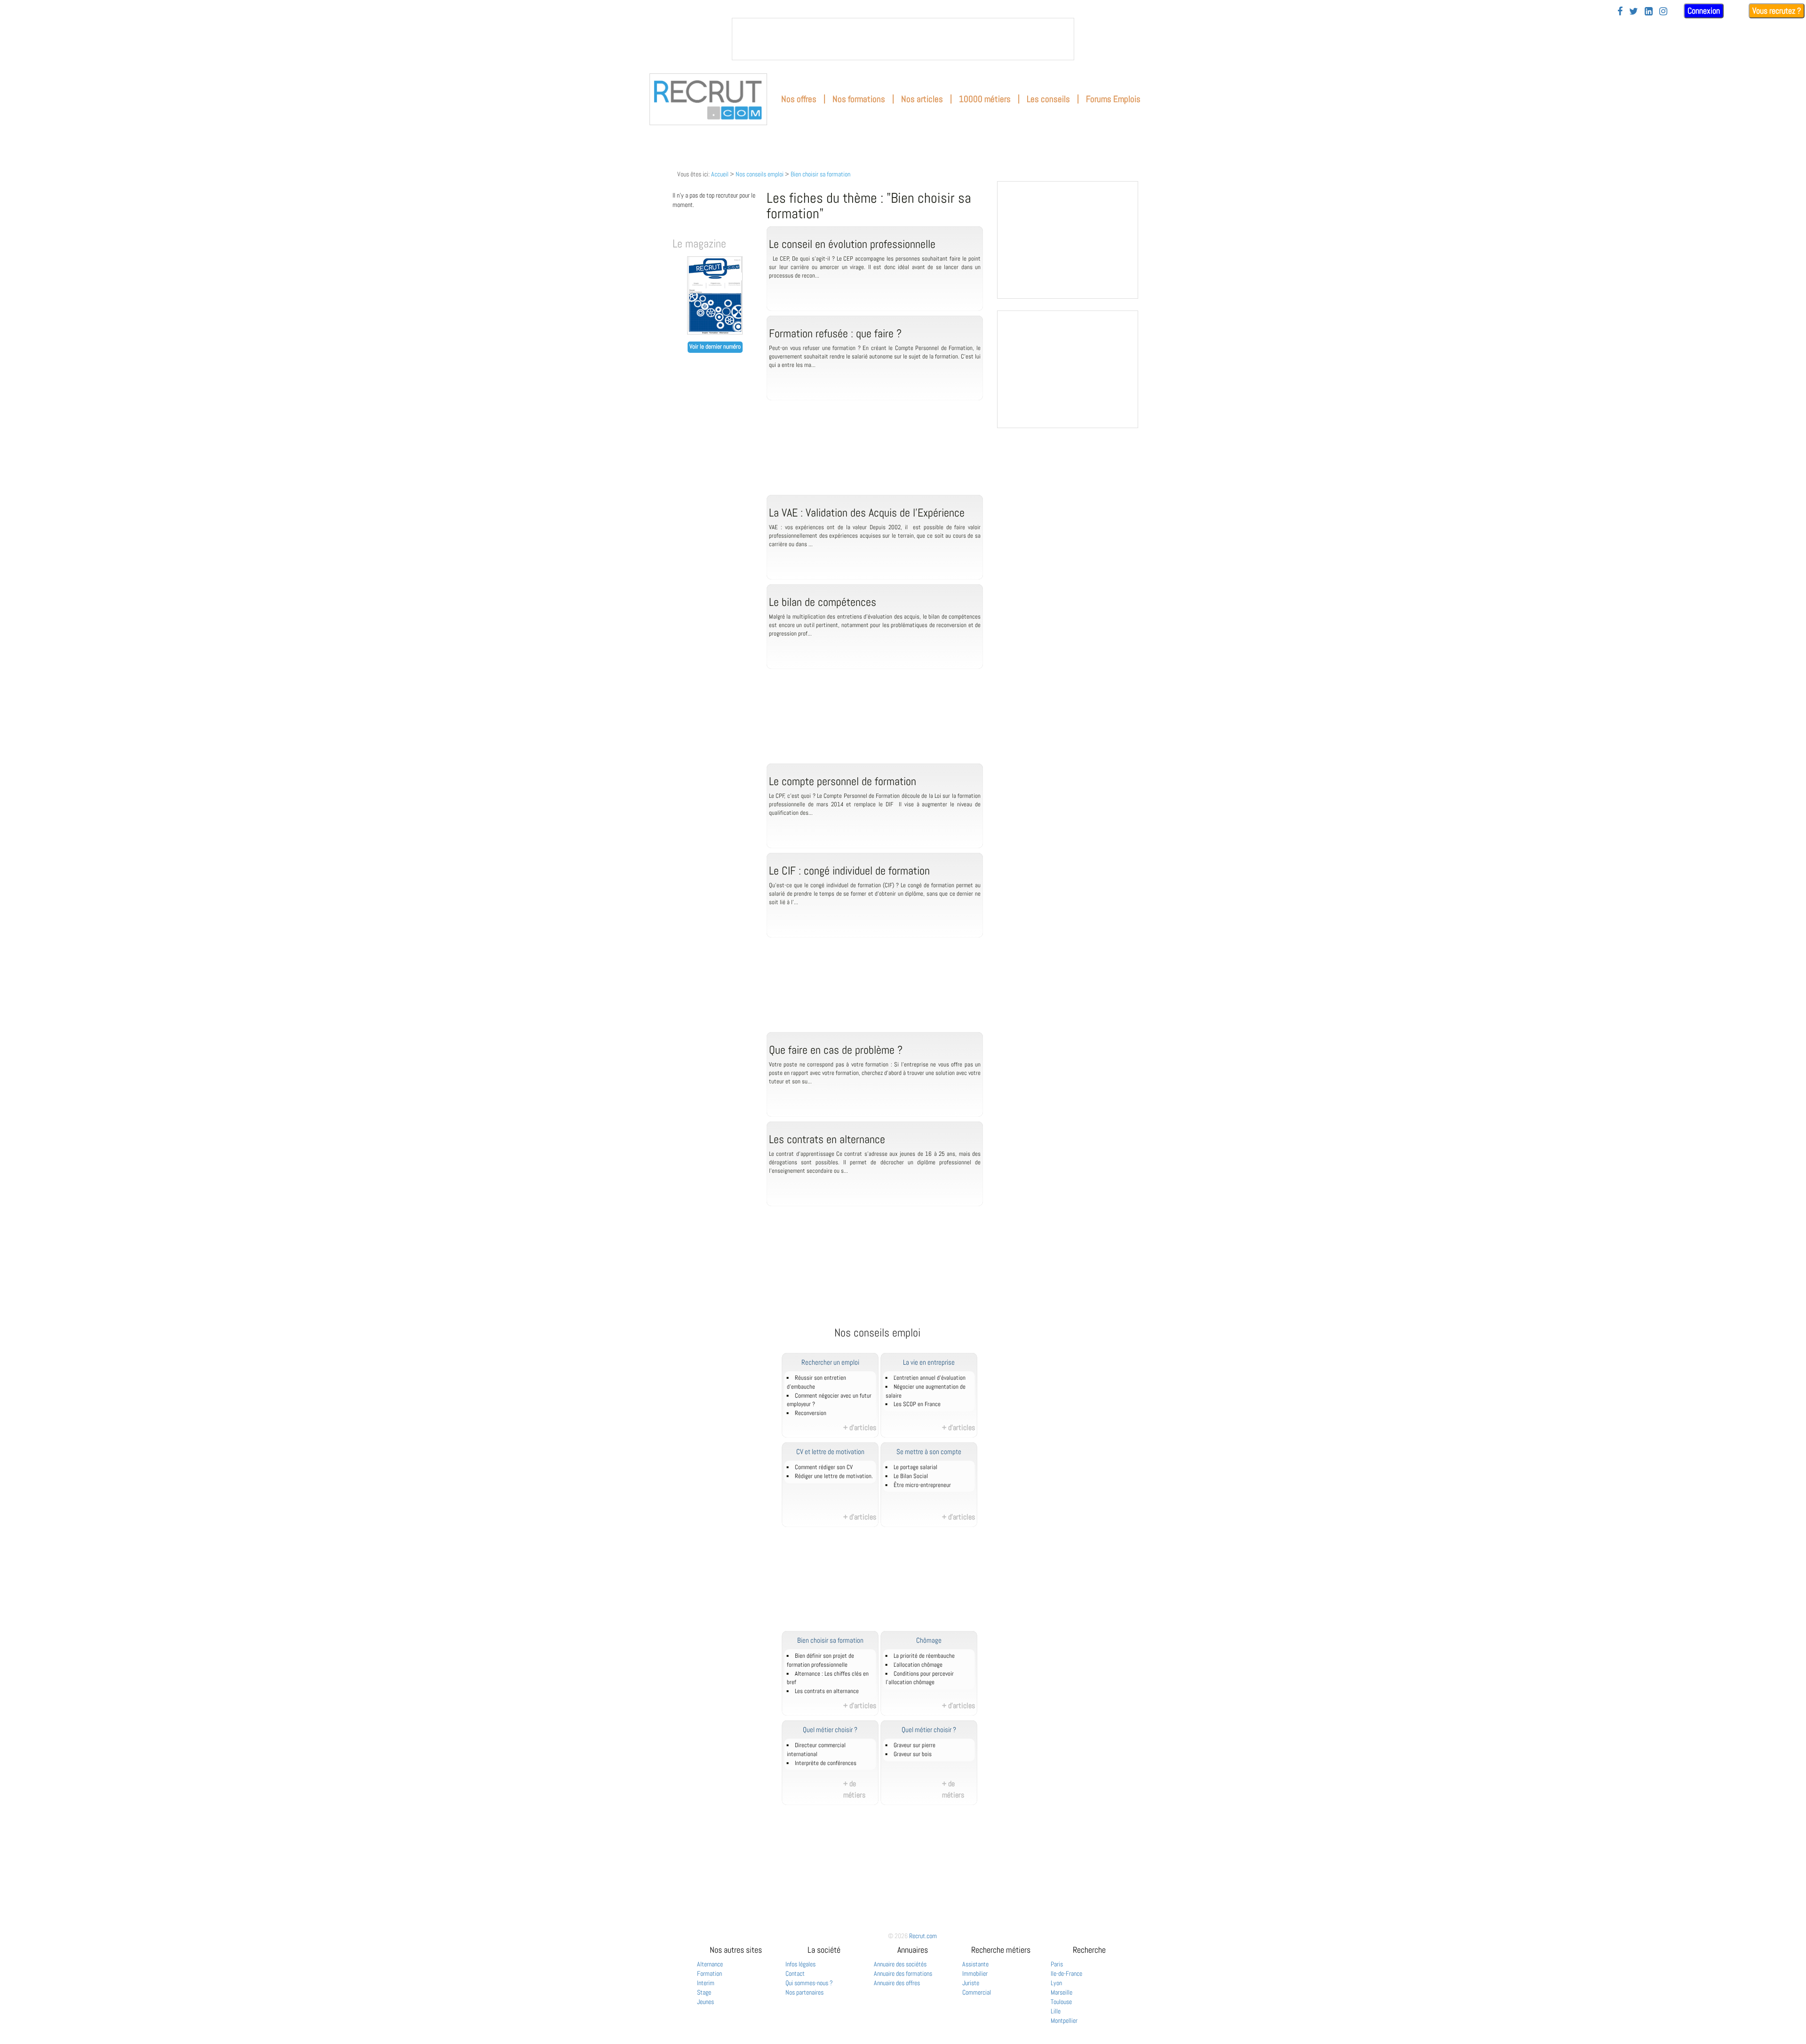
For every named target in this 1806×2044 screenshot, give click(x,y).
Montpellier (1064, 2020)
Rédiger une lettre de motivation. (834, 1476)
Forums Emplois (1113, 99)
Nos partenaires (804, 1992)
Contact (795, 1973)
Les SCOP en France (917, 1404)
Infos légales (800, 1964)
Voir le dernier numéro (715, 347)
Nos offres (799, 99)
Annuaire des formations (903, 1973)
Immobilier (975, 1973)
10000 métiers (985, 99)
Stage (704, 1992)
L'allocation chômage (918, 1665)
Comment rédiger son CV (824, 1467)
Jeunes (705, 2002)
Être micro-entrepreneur (922, 1485)
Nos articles (922, 99)
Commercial (977, 1992)
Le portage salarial (915, 1467)
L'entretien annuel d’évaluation (930, 1378)
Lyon (1056, 1983)
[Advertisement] (875, 457)
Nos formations (859, 99)
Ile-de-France (1066, 1973)
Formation (709, 1973)
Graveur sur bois (913, 1754)
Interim (706, 1983)
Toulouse (1061, 2002)
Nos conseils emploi (760, 174)
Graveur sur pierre (915, 1745)
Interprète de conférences (826, 1763)
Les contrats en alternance (827, 1691)
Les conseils (1048, 99)
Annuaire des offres (897, 1983)
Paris (1057, 1964)
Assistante (975, 1964)
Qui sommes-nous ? (809, 1983)
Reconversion (811, 1413)
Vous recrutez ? (1777, 11)
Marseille (1061, 1992)
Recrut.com (923, 1936)
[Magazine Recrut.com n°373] (715, 332)
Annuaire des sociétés (900, 1964)
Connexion (1704, 11)
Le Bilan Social (911, 1476)
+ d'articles (860, 1428)
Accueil (720, 174)
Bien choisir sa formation (820, 174)
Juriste (971, 1983)
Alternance (710, 1964)
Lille (1056, 2011)
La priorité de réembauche (924, 1656)
